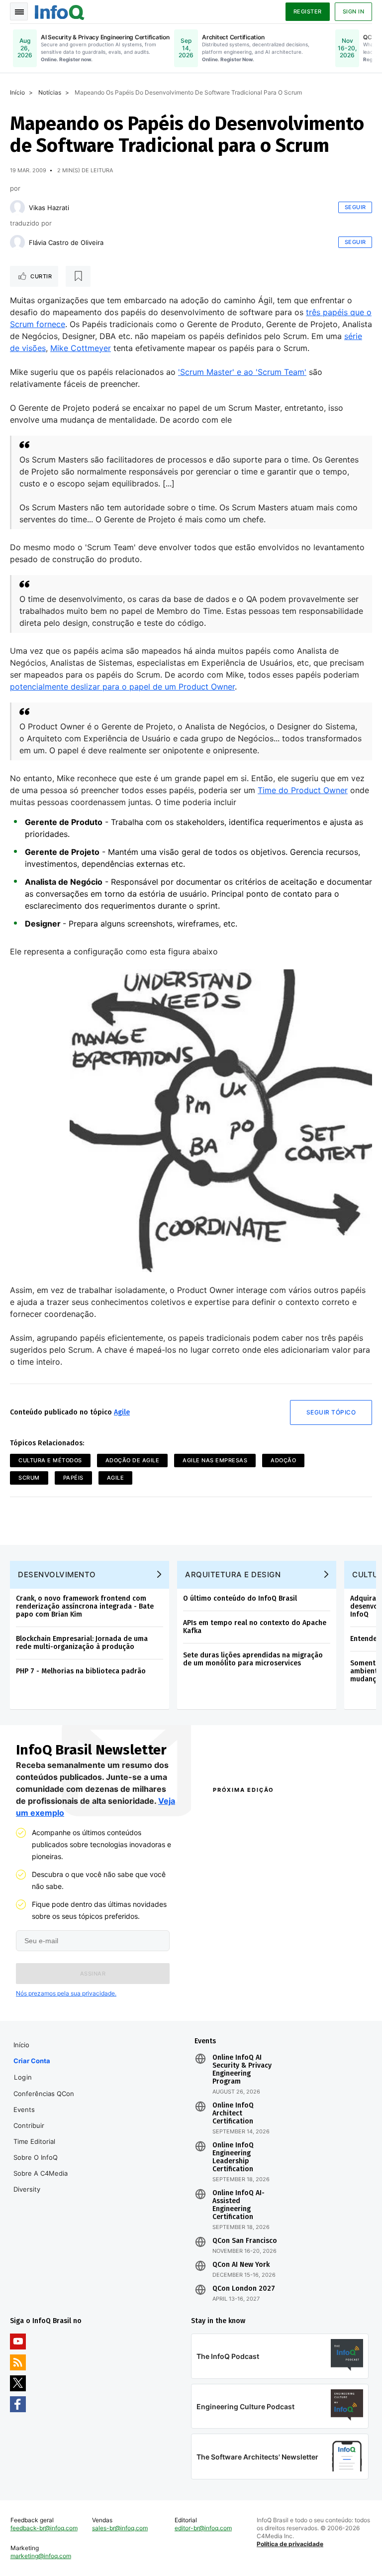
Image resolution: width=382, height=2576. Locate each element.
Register (308, 11)
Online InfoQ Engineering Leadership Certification (233, 2157)
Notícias (50, 92)
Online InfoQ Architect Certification (233, 2113)
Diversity (27, 2189)
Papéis (73, 1478)
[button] (93, 1974)
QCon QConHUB (270, 1811)
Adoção (283, 1460)
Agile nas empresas (215, 1460)
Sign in (354, 11)
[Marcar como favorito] (78, 276)
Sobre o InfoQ (36, 2157)
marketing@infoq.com (41, 2556)
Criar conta (32, 2061)
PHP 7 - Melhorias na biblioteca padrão (81, 1671)
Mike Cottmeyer (81, 348)
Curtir (41, 276)
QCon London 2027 (244, 2289)
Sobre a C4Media (41, 2173)
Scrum (29, 1478)
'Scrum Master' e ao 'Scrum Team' (242, 372)
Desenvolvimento (57, 1575)
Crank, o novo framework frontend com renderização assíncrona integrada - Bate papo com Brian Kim (85, 1606)
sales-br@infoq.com (120, 2528)
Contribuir (29, 2125)
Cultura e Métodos (50, 1460)
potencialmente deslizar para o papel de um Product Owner (122, 687)
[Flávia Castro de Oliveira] (17, 242)
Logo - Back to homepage (60, 11)
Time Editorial (34, 2141)
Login (23, 2077)
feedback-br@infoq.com (44, 2528)
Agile (122, 1412)
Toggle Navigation (19, 11)
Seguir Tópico (331, 1412)
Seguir (355, 207)
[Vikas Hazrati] (17, 208)
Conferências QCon (44, 2094)
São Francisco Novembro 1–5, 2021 (318, 1993)
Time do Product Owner (303, 790)
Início (17, 92)
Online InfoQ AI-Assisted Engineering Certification (239, 2205)
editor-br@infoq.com (203, 2528)
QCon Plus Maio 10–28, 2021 (244, 1993)
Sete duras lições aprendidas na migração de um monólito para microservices (253, 1659)
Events (24, 2109)
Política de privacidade (290, 2544)
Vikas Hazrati (49, 208)
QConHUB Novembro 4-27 (245, 1971)
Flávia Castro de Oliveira (66, 242)
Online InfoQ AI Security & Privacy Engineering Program (242, 2070)
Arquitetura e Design (233, 1575)
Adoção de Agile (133, 1460)
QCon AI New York (241, 2265)
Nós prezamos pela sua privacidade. (66, 1993)
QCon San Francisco (245, 2241)
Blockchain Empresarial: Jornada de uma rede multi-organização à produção (82, 1643)
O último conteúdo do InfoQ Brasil (240, 1598)
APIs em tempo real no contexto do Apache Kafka (255, 1627)
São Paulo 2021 (311, 1966)
